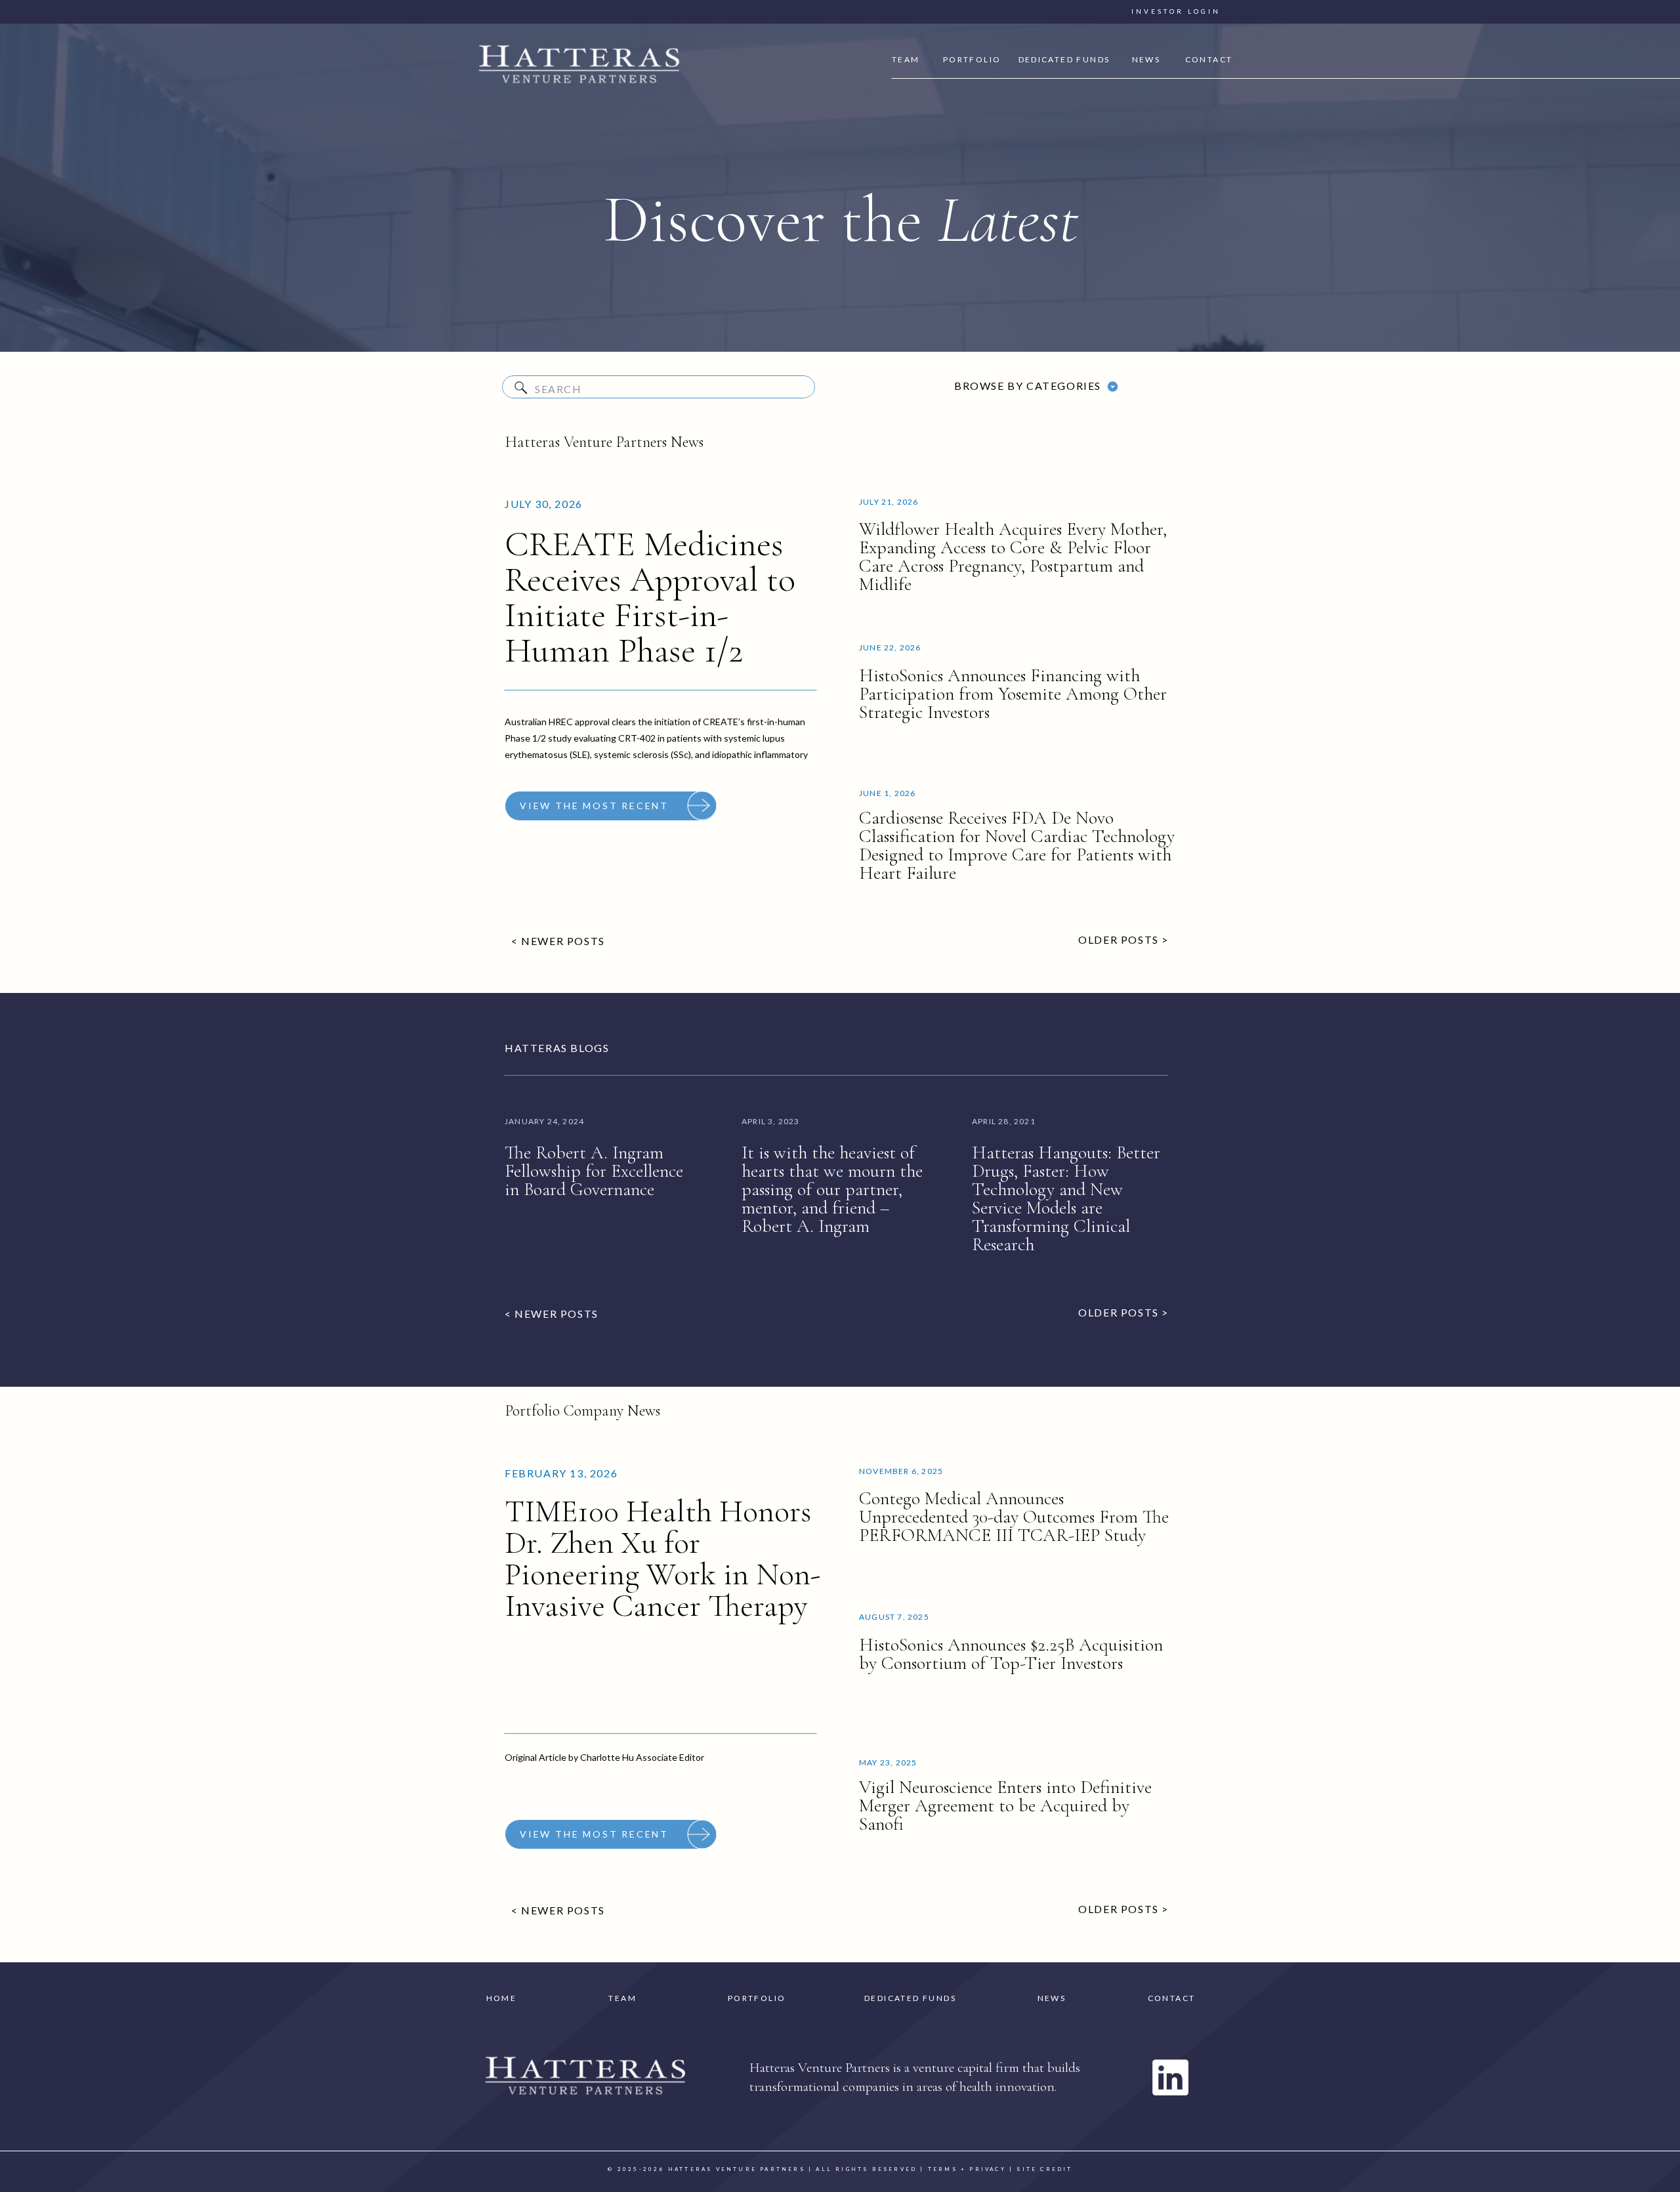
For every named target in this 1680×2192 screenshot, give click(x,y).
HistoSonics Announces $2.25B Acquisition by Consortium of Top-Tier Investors (1011, 1654)
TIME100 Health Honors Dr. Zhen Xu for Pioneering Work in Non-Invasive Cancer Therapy (663, 1559)
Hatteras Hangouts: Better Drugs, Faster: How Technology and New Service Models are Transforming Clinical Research (1066, 1198)
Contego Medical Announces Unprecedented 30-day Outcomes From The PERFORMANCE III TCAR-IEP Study (1014, 1517)
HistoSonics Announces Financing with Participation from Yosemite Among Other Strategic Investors (1013, 694)
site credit (1044, 2169)
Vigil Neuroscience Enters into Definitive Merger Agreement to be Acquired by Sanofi (1005, 1805)
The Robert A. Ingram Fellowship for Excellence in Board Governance (594, 1171)
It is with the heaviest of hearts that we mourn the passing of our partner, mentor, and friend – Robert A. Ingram (832, 1189)
